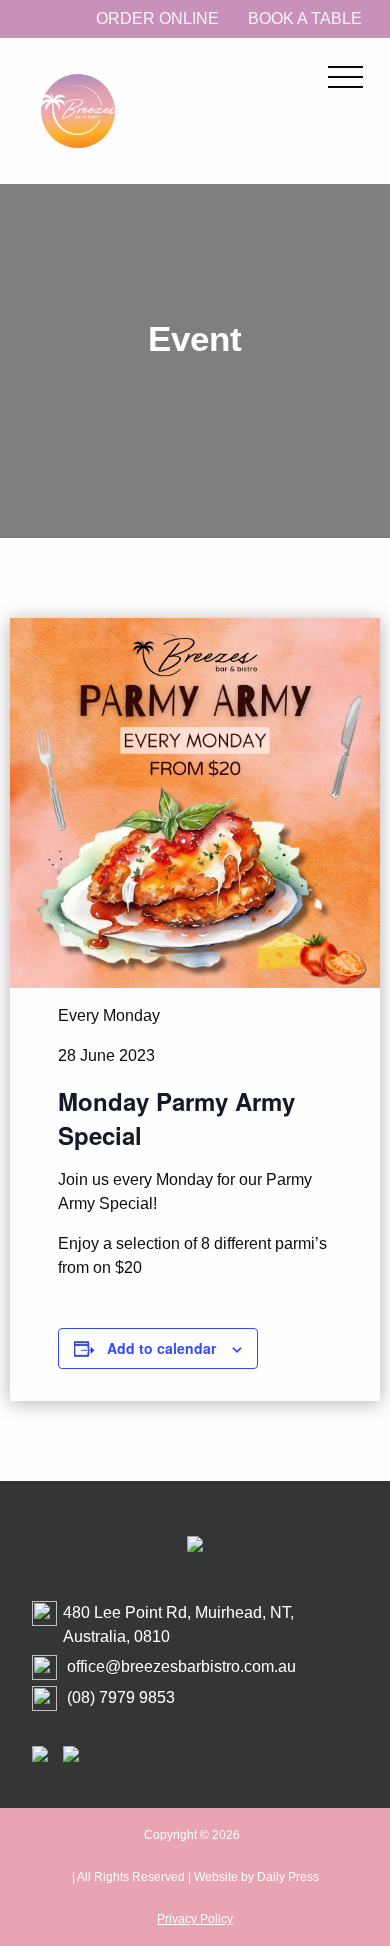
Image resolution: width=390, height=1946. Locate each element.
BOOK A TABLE (305, 18)
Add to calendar (161, 1348)
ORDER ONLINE (157, 18)
